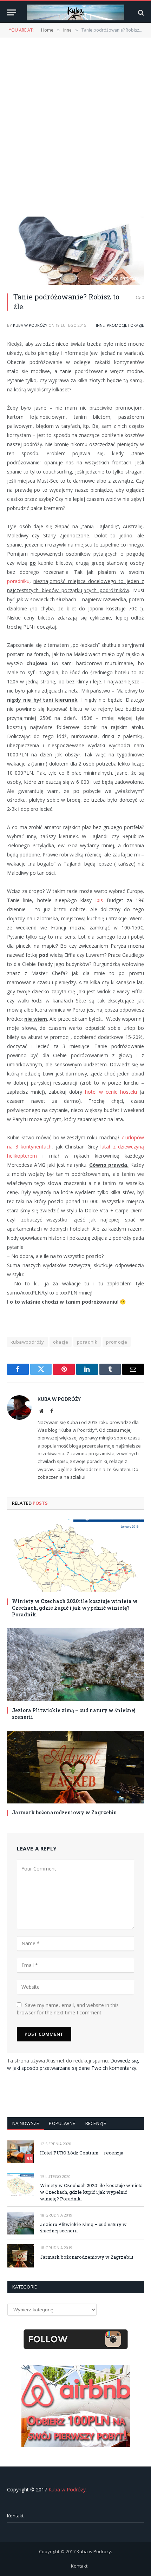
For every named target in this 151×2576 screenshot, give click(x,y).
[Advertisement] (75, 126)
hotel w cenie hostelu (111, 1092)
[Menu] (12, 12)
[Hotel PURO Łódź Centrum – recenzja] (21, 2152)
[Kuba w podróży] (75, 12)
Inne (100, 325)
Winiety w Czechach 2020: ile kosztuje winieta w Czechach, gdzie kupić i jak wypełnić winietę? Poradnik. (75, 1608)
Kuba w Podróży (30, 325)
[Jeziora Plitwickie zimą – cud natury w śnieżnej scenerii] (75, 1665)
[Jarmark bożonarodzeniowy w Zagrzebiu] (75, 1767)
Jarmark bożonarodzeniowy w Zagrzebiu (64, 1812)
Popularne (62, 2123)
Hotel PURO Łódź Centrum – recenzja (82, 2153)
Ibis (99, 900)
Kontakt (15, 2516)
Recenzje (96, 2123)
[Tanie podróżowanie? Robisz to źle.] (75, 251)
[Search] (140, 12)
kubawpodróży (27, 1342)
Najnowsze (26, 2123)
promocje (117, 1342)
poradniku (18, 581)
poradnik (87, 1342)
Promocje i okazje (125, 325)
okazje (61, 1342)
